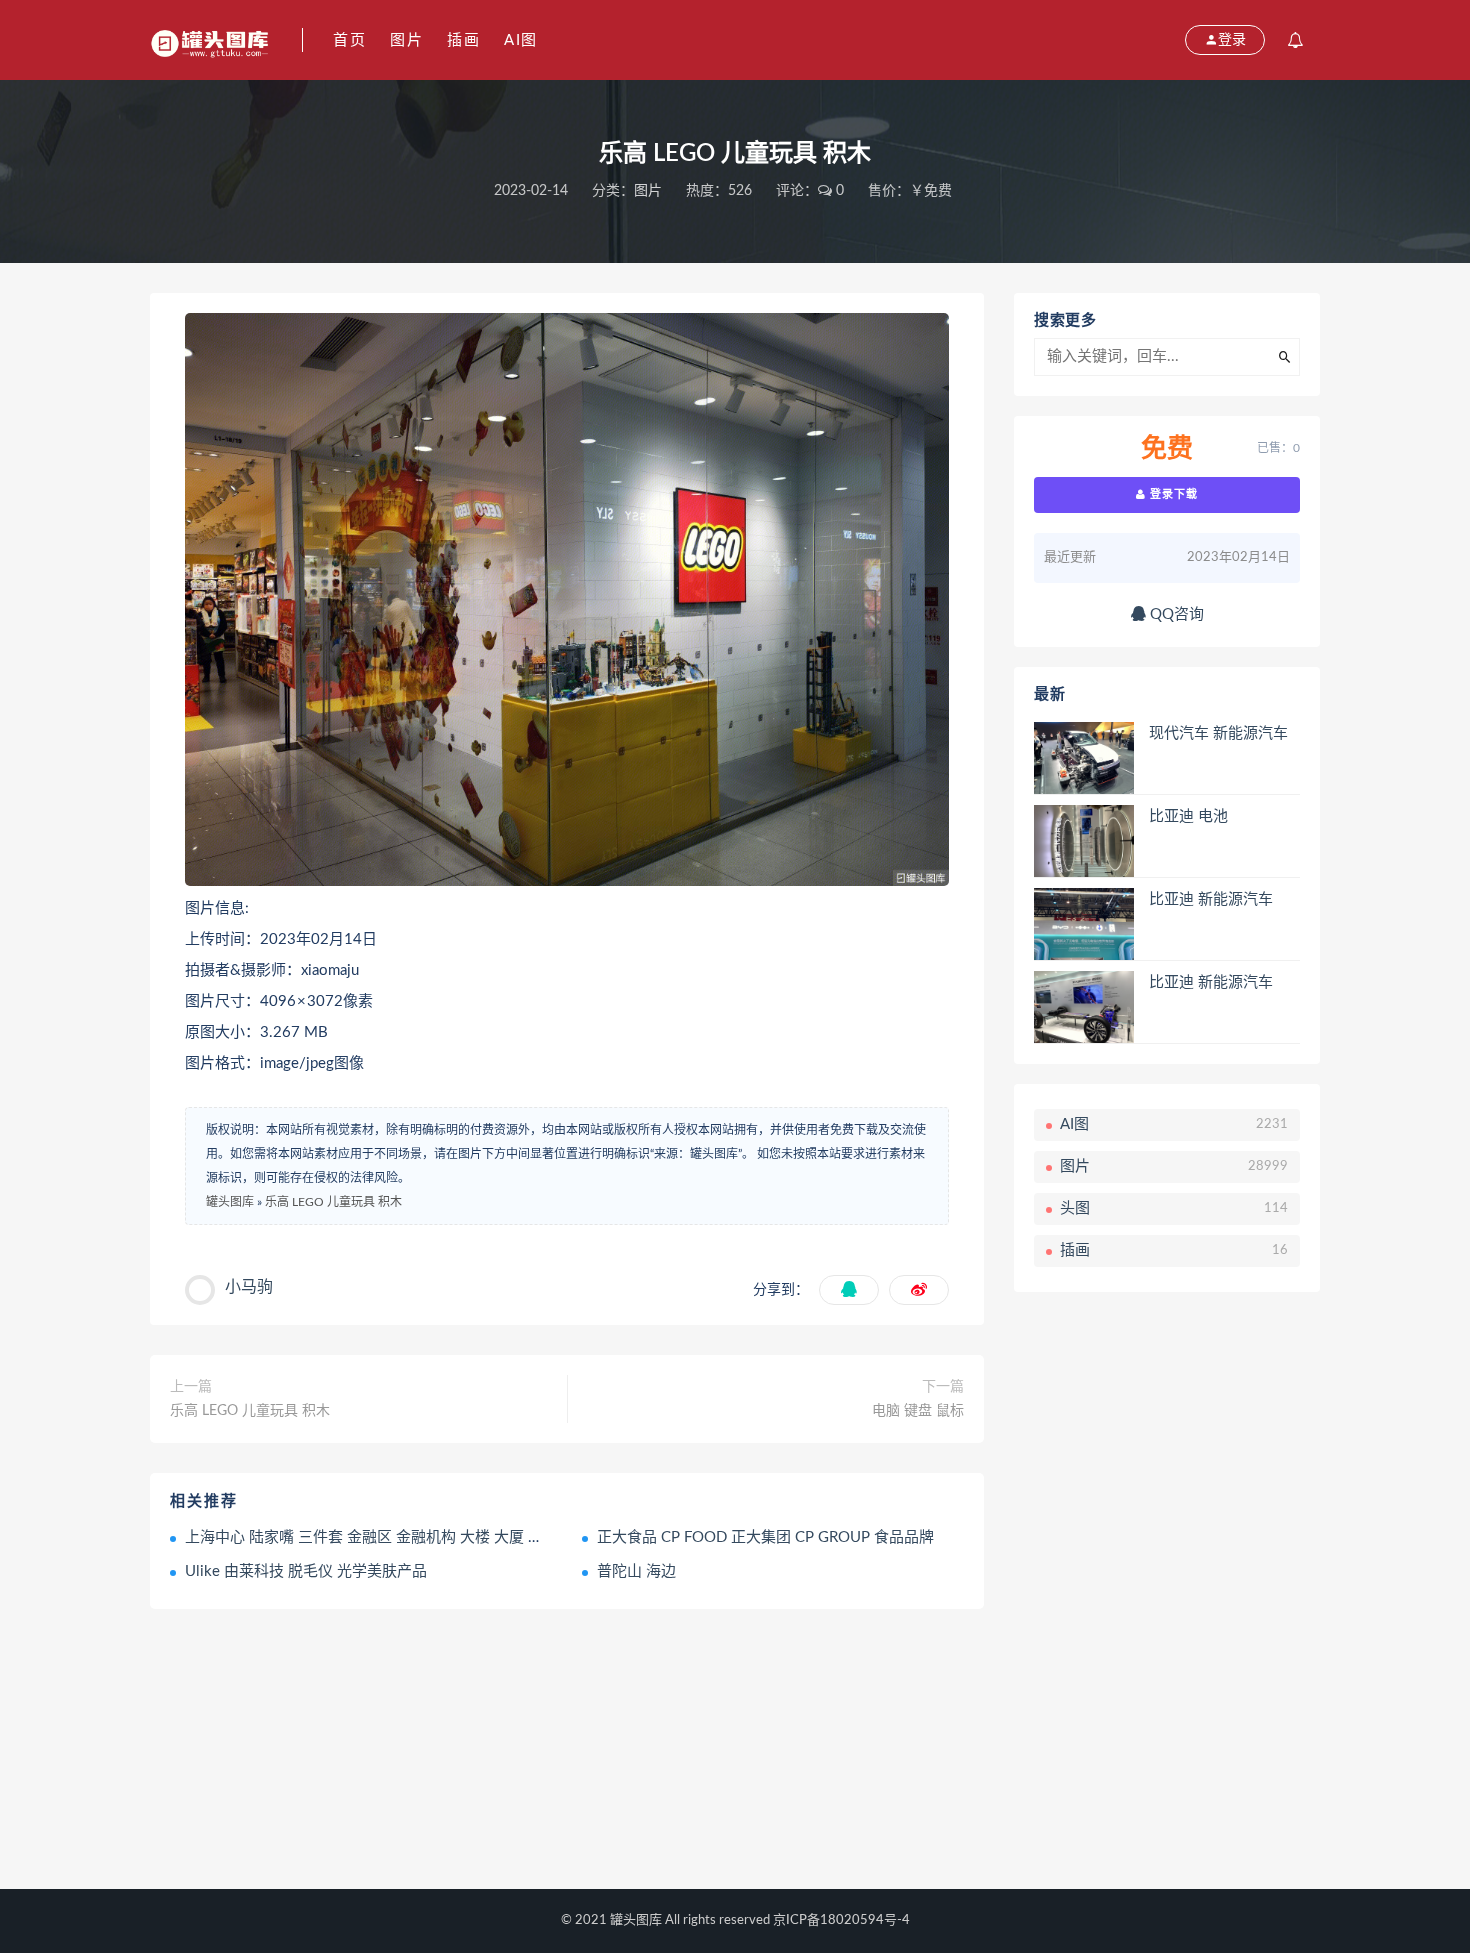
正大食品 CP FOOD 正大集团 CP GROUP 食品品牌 (765, 1537)
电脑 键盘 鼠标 (918, 1411)
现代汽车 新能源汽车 (1218, 733)
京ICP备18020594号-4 (841, 1920)
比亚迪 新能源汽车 (1211, 899)
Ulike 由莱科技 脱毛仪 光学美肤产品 (306, 1571)
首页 (349, 40)
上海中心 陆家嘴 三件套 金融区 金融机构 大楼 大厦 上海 (371, 1537)
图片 (406, 40)
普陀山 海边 (636, 1571)
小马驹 (249, 1287)
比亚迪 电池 (1188, 816)
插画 (463, 40)
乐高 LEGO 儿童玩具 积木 (333, 1202)
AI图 (521, 40)
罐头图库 (230, 1202)
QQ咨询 (1175, 614)
